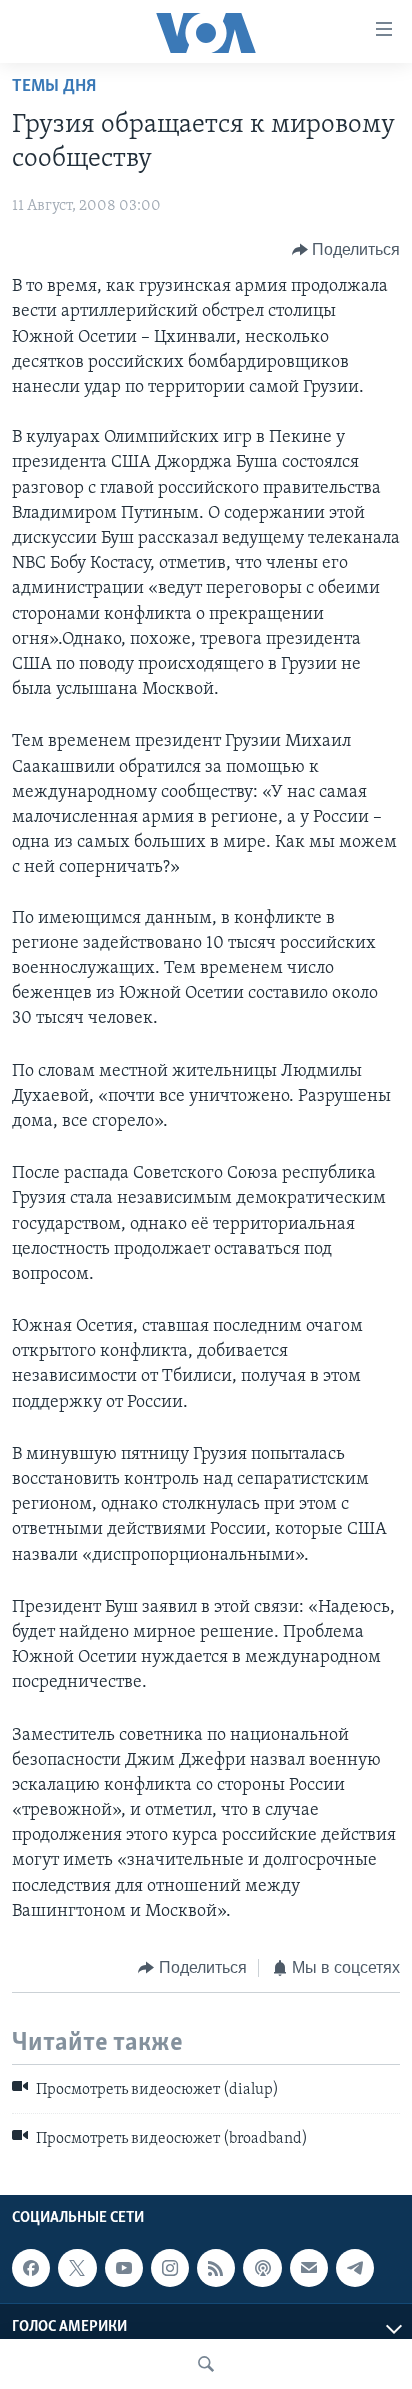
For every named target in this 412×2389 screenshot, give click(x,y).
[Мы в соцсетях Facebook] (31, 2268)
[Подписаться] (309, 2268)
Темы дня (54, 87)
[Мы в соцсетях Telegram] (355, 2268)
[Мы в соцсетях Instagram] (170, 2268)
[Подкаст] (262, 2268)
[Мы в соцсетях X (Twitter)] (77, 2268)
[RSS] (216, 2268)
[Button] (346, 250)
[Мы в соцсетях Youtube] (124, 2268)
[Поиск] (206, 2364)
